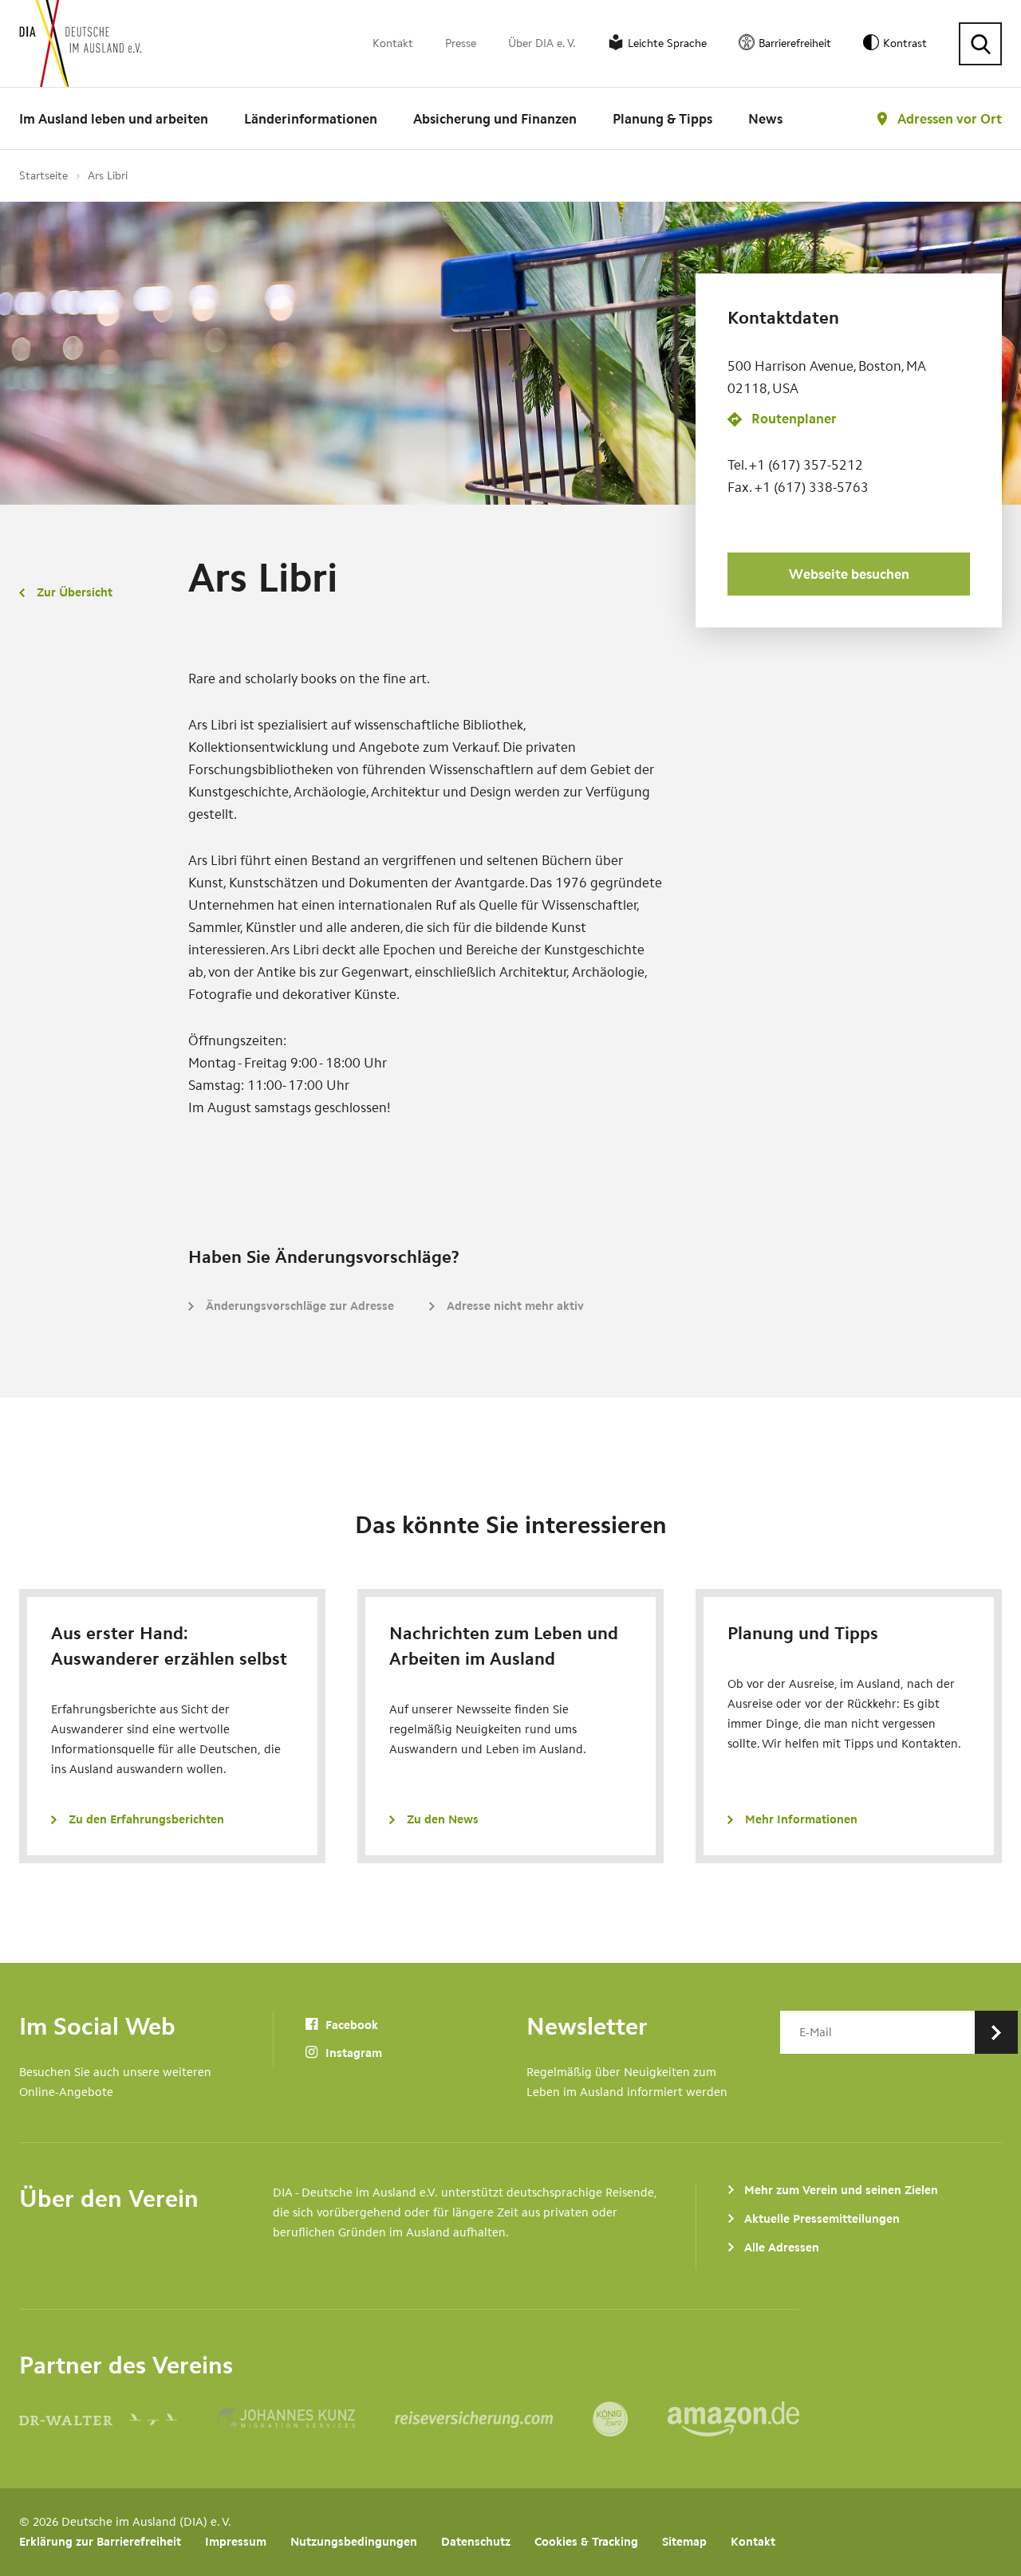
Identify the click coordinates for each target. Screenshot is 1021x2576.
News (765, 119)
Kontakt (393, 43)
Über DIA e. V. (542, 43)
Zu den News (443, 1819)
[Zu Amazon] (733, 2419)
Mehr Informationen (801, 1819)
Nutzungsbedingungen (354, 2542)
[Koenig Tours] (630, 2419)
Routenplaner (794, 419)
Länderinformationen (311, 119)
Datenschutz (476, 2542)
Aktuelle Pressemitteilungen (822, 2219)
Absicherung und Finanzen (495, 119)
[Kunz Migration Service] (306, 2419)
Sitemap (684, 2542)
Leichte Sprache (667, 43)
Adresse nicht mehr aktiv (515, 1306)
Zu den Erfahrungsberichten (146, 1819)
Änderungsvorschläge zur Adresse (300, 1306)
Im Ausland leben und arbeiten (114, 119)
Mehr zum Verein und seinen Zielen (841, 2190)
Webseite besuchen (849, 574)
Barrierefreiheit (795, 43)
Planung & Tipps (662, 119)
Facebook (350, 2025)
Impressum (236, 2542)
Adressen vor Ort (950, 119)
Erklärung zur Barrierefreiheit (100, 2542)
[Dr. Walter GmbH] (118, 2419)
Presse (461, 43)
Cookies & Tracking (586, 2542)
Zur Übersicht (75, 592)
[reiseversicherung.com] (494, 2419)
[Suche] (980, 44)
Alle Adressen (782, 2248)
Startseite (43, 176)
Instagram (352, 2053)
